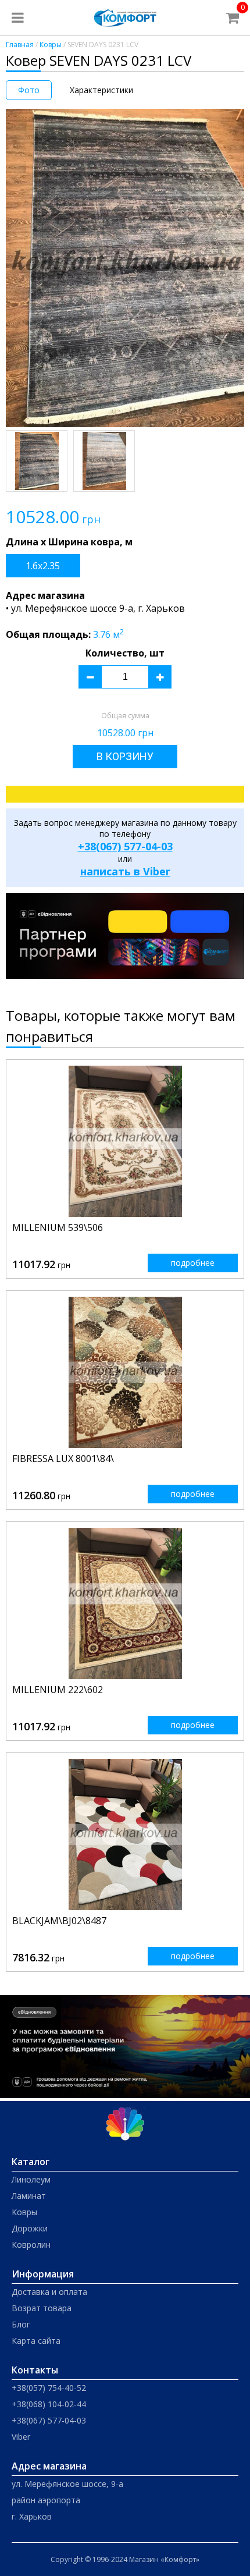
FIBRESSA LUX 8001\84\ (63, 1459)
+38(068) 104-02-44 (49, 2404)
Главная (20, 45)
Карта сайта (36, 2341)
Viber (21, 2437)
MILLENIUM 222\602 (58, 1690)
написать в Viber (125, 871)
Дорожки (30, 2228)
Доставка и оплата (49, 2292)
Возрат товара (42, 2308)
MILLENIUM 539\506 (58, 1227)
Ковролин (31, 2245)
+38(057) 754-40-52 (49, 2388)
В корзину (125, 756)
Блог (21, 2324)
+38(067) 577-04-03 (125, 846)
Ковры (51, 45)
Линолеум (31, 2179)
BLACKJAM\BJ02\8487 (59, 1921)
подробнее (193, 1263)
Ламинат (29, 2196)
